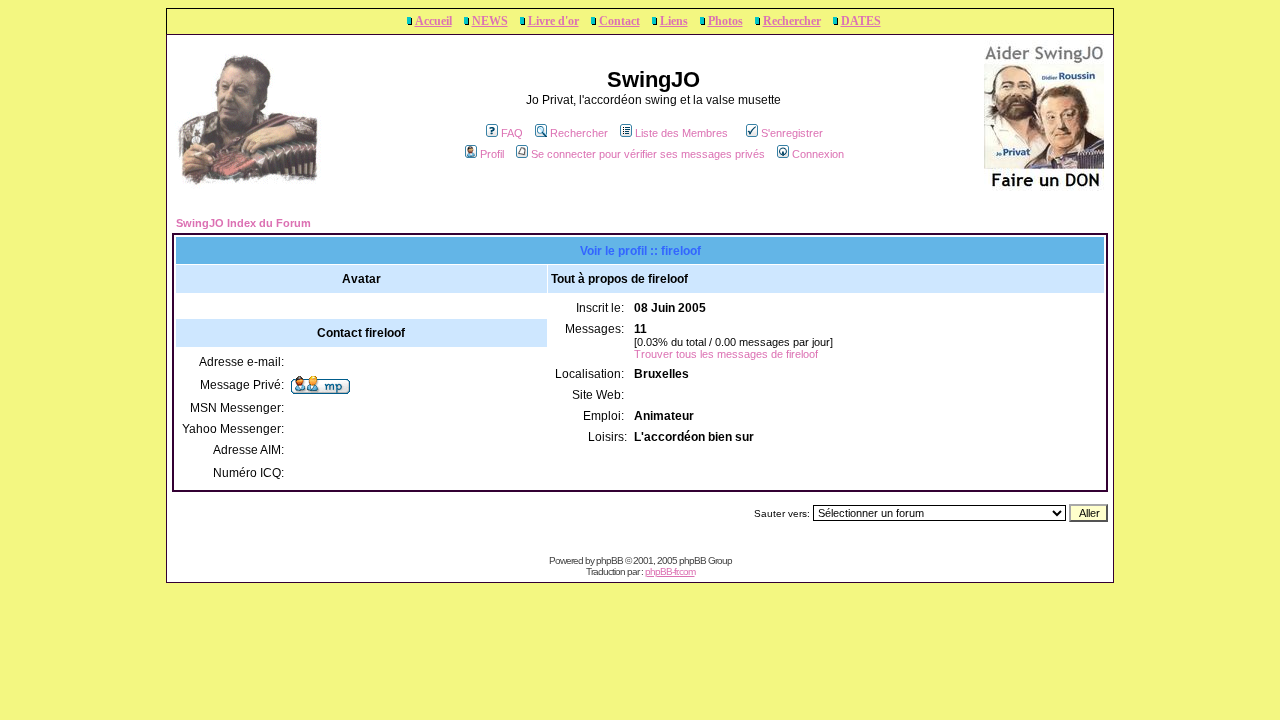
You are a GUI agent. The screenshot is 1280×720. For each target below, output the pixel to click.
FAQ (512, 133)
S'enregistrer (792, 133)
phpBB (609, 560)
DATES (861, 21)
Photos (725, 21)
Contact (619, 21)
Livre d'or (553, 21)
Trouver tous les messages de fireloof (726, 354)
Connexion (818, 154)
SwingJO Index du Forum (243, 223)
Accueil (433, 21)
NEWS (490, 21)
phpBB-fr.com (670, 571)
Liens (674, 21)
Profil (492, 154)
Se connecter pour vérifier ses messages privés (648, 154)
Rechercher (792, 21)
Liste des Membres (681, 133)
